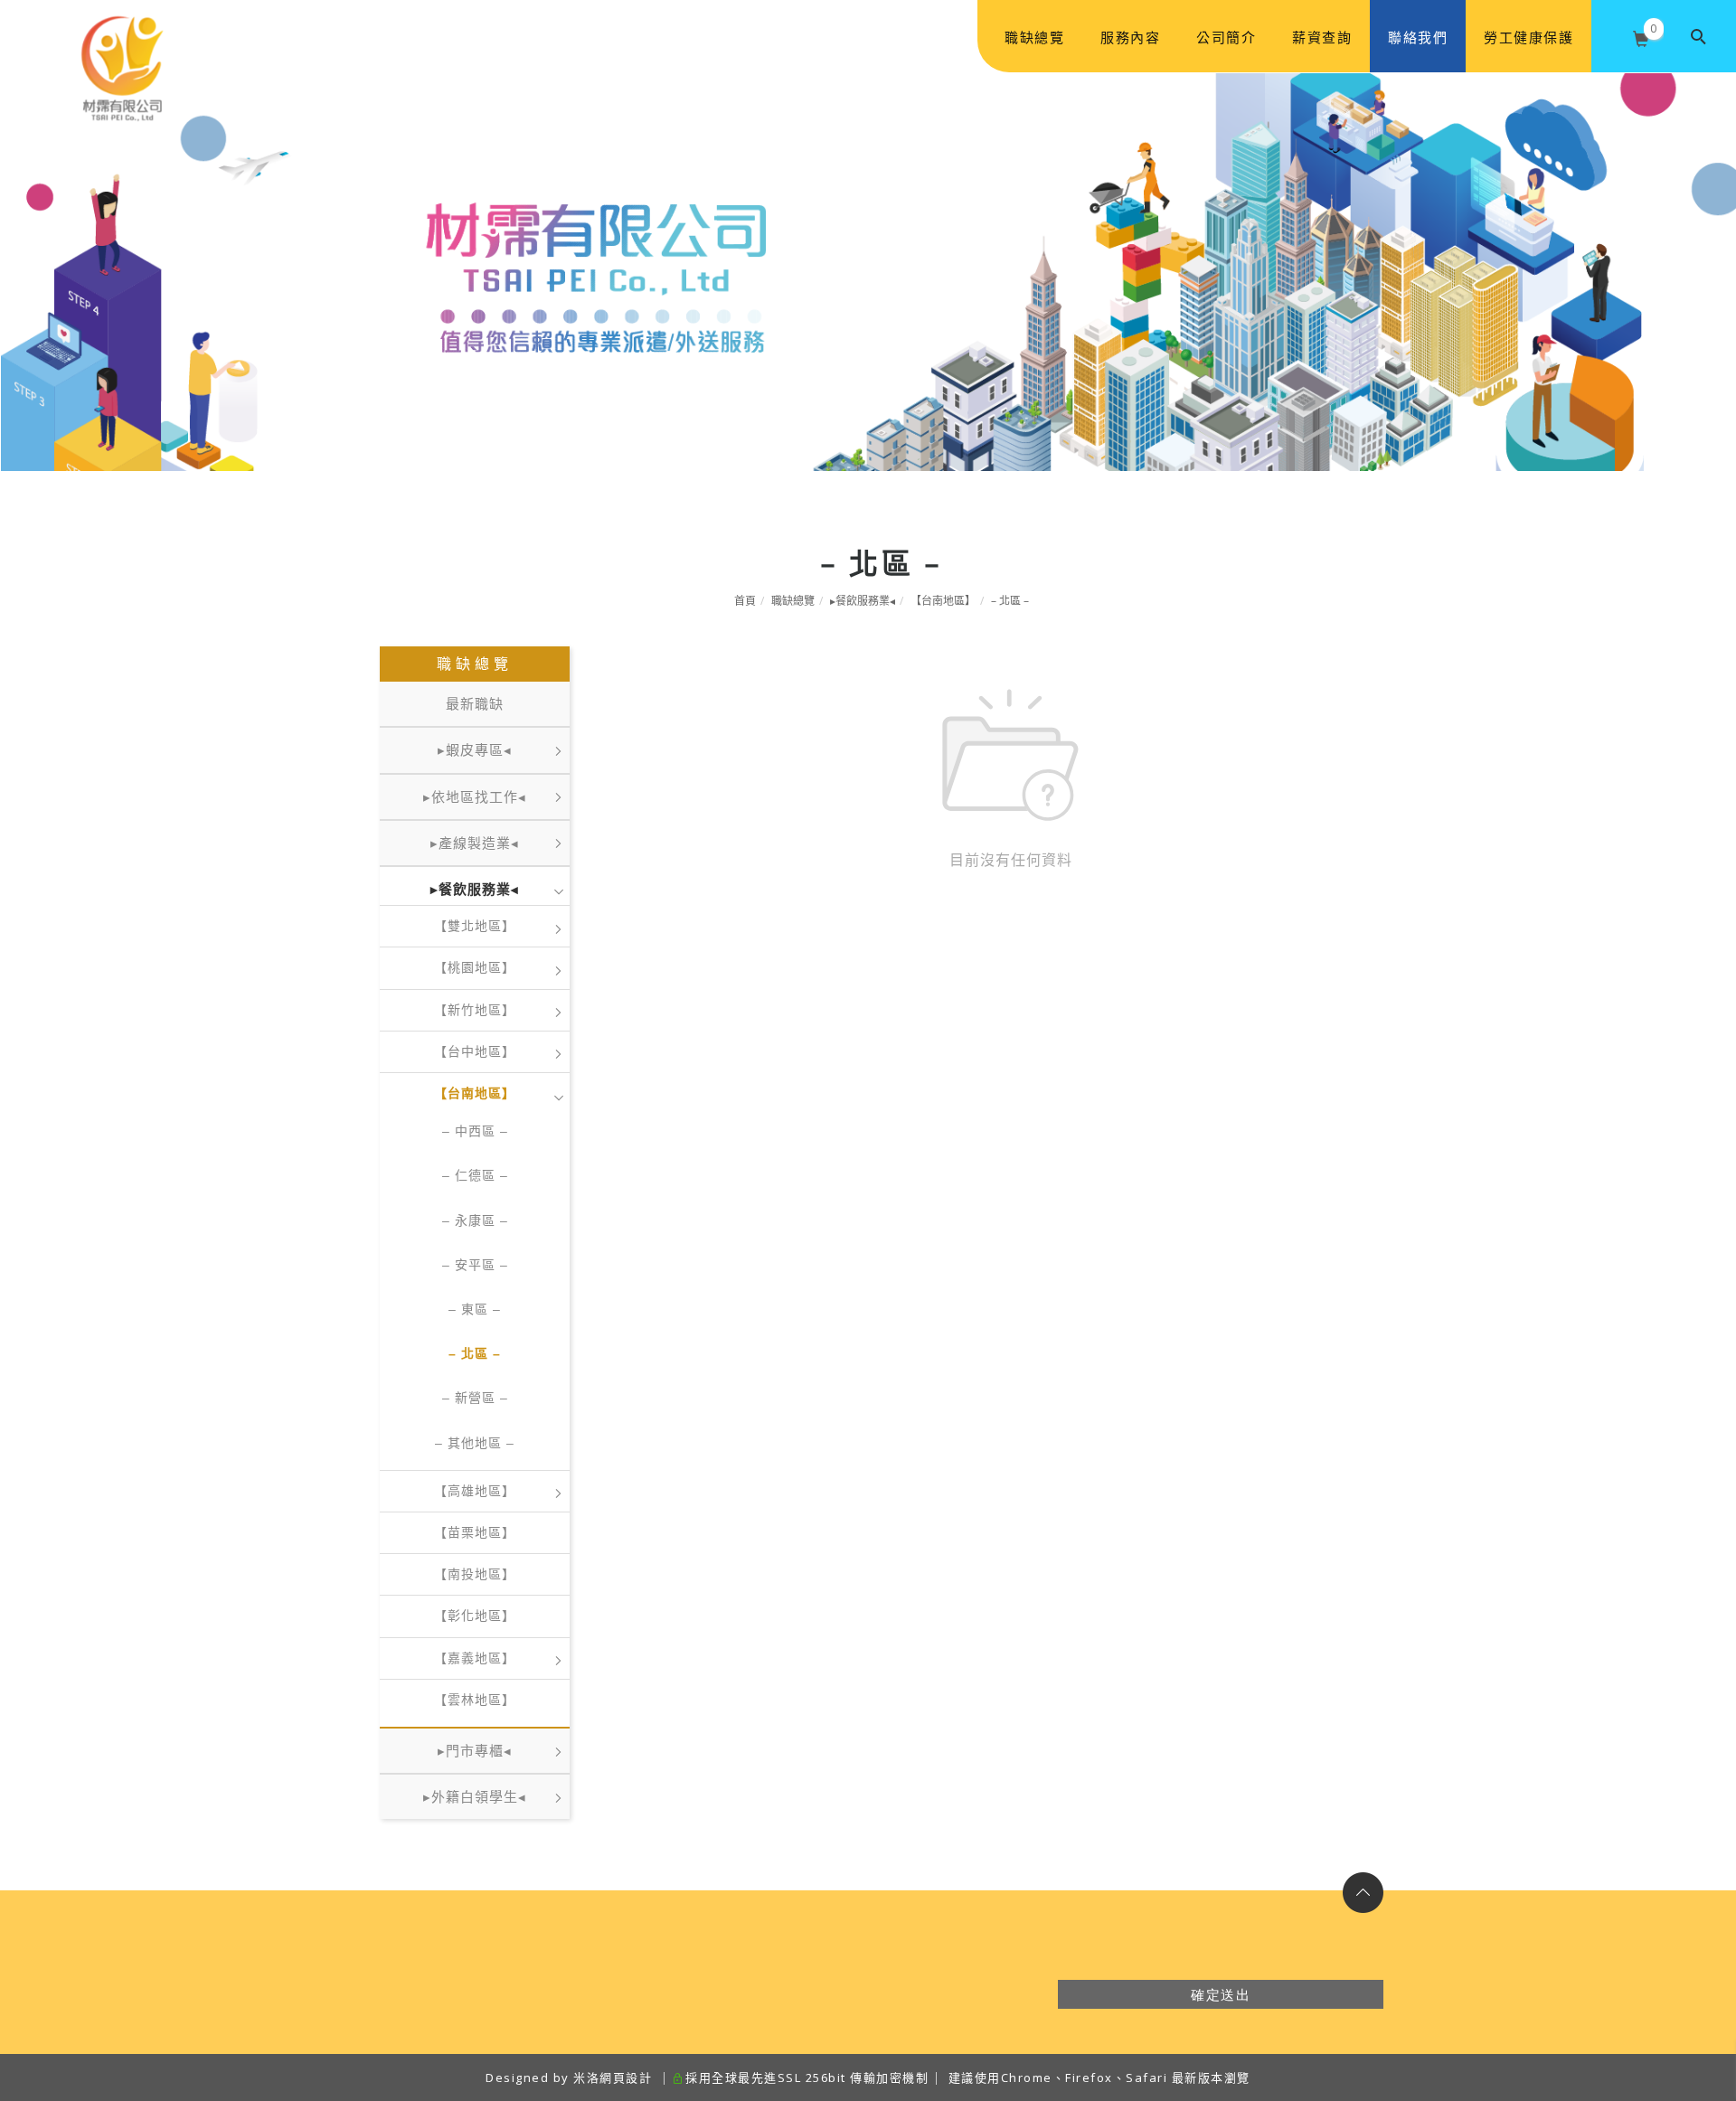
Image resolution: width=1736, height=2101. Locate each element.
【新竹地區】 (475, 1010)
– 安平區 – (475, 1265)
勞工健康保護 (1528, 37)
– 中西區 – (475, 1131)
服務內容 (1130, 37)
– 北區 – (1010, 601)
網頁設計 (626, 2077)
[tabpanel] (868, 272)
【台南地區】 (943, 601)
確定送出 (1221, 1994)
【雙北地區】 (475, 926)
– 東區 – (475, 1309)
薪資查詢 (1322, 37)
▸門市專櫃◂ (475, 1751)
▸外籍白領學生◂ (475, 1797)
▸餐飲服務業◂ (863, 601)
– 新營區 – (475, 1398)
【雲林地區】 (475, 1700)
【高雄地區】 (475, 1491)
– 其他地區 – (475, 1443)
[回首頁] (122, 37)
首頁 (745, 601)
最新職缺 (475, 704)
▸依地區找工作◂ (475, 797)
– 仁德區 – (475, 1175)
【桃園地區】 (475, 967)
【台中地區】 (475, 1051)
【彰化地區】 (475, 1616)
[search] (1700, 36)
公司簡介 (1226, 37)
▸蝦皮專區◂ (475, 750)
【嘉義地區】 (475, 1658)
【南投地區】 (475, 1574)
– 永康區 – (475, 1220)
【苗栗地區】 (475, 1532)
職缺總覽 (1034, 37)
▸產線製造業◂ (475, 843)
